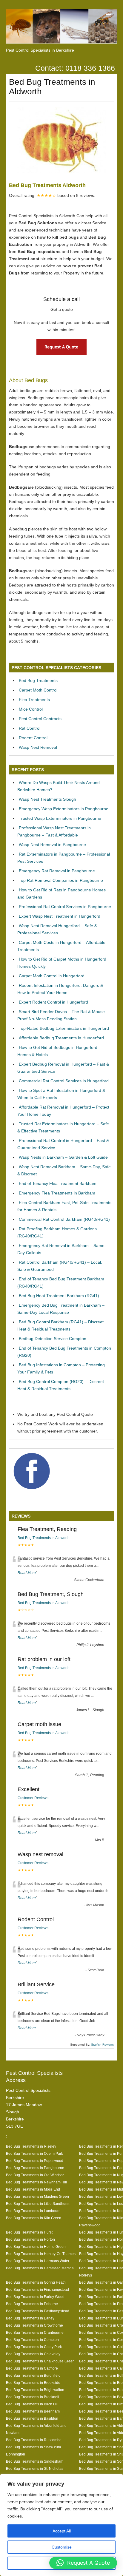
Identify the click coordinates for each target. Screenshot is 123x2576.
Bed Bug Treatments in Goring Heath (36, 2282)
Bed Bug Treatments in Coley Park (34, 2347)
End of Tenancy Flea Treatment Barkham (58, 1183)
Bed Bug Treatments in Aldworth (44, 1538)
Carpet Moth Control (38, 690)
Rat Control (30, 728)
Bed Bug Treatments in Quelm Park (34, 2153)
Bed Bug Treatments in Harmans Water (38, 2261)
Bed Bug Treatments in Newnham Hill (36, 2182)
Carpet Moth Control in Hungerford (52, 976)
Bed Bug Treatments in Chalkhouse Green (40, 2361)
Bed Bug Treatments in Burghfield (33, 2375)
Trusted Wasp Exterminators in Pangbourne (60, 818)
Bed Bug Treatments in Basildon (32, 2418)
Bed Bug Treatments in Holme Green (36, 2247)
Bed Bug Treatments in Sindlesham (35, 2461)
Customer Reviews (33, 1798)
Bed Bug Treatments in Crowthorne (34, 2325)
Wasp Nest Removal (38, 747)
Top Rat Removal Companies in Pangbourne (61, 880)
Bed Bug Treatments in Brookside (33, 2383)
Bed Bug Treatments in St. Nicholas (35, 2468)
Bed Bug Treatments (38, 680)
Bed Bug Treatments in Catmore (32, 2368)
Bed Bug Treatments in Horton (30, 2239)
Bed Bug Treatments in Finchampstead (37, 2289)
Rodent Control (33, 738)
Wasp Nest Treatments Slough (47, 799)
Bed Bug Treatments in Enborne (32, 2304)
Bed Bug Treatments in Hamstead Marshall (41, 2268)
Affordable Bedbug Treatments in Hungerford (61, 1038)
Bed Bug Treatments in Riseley (31, 2146)
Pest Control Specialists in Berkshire (40, 50)
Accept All (62, 2531)
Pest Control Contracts (40, 719)
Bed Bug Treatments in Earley (30, 2318)
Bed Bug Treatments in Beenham (33, 2411)
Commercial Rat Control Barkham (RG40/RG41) (64, 1219)
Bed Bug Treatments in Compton (32, 2340)
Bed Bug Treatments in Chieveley (33, 2354)
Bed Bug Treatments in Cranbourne (35, 2332)
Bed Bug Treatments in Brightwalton (35, 2390)
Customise (62, 2547)
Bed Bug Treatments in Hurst (29, 2232)
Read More (27, 1573)
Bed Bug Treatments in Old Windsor (35, 2175)
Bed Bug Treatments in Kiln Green (34, 2218)
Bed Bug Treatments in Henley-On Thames (41, 2254)
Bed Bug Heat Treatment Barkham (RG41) (59, 1296)
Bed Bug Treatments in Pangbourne (35, 2168)
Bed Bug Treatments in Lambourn (33, 2211)
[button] (83, 2563)
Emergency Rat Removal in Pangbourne (57, 871)
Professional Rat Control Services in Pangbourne (65, 907)
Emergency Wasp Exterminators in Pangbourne (64, 809)
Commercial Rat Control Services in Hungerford (64, 1081)
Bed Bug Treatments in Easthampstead (38, 2311)
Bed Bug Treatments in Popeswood (35, 2161)
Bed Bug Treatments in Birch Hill (32, 2404)
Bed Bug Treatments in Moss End (33, 2189)
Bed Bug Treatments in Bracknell (33, 2397)
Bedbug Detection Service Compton (53, 1339)
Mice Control (31, 709)
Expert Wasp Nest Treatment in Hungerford (60, 916)
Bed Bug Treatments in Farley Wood (35, 2297)
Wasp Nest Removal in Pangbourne (52, 845)
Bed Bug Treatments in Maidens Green (37, 2196)
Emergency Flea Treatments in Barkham (57, 1193)
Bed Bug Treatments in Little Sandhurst (38, 2204)
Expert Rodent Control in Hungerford (53, 1002)
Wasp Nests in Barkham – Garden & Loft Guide (63, 1157)
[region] (61, 2525)
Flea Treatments (34, 700)
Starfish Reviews (102, 2045)
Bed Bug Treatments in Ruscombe (34, 2440)
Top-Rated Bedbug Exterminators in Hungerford (64, 1028)
